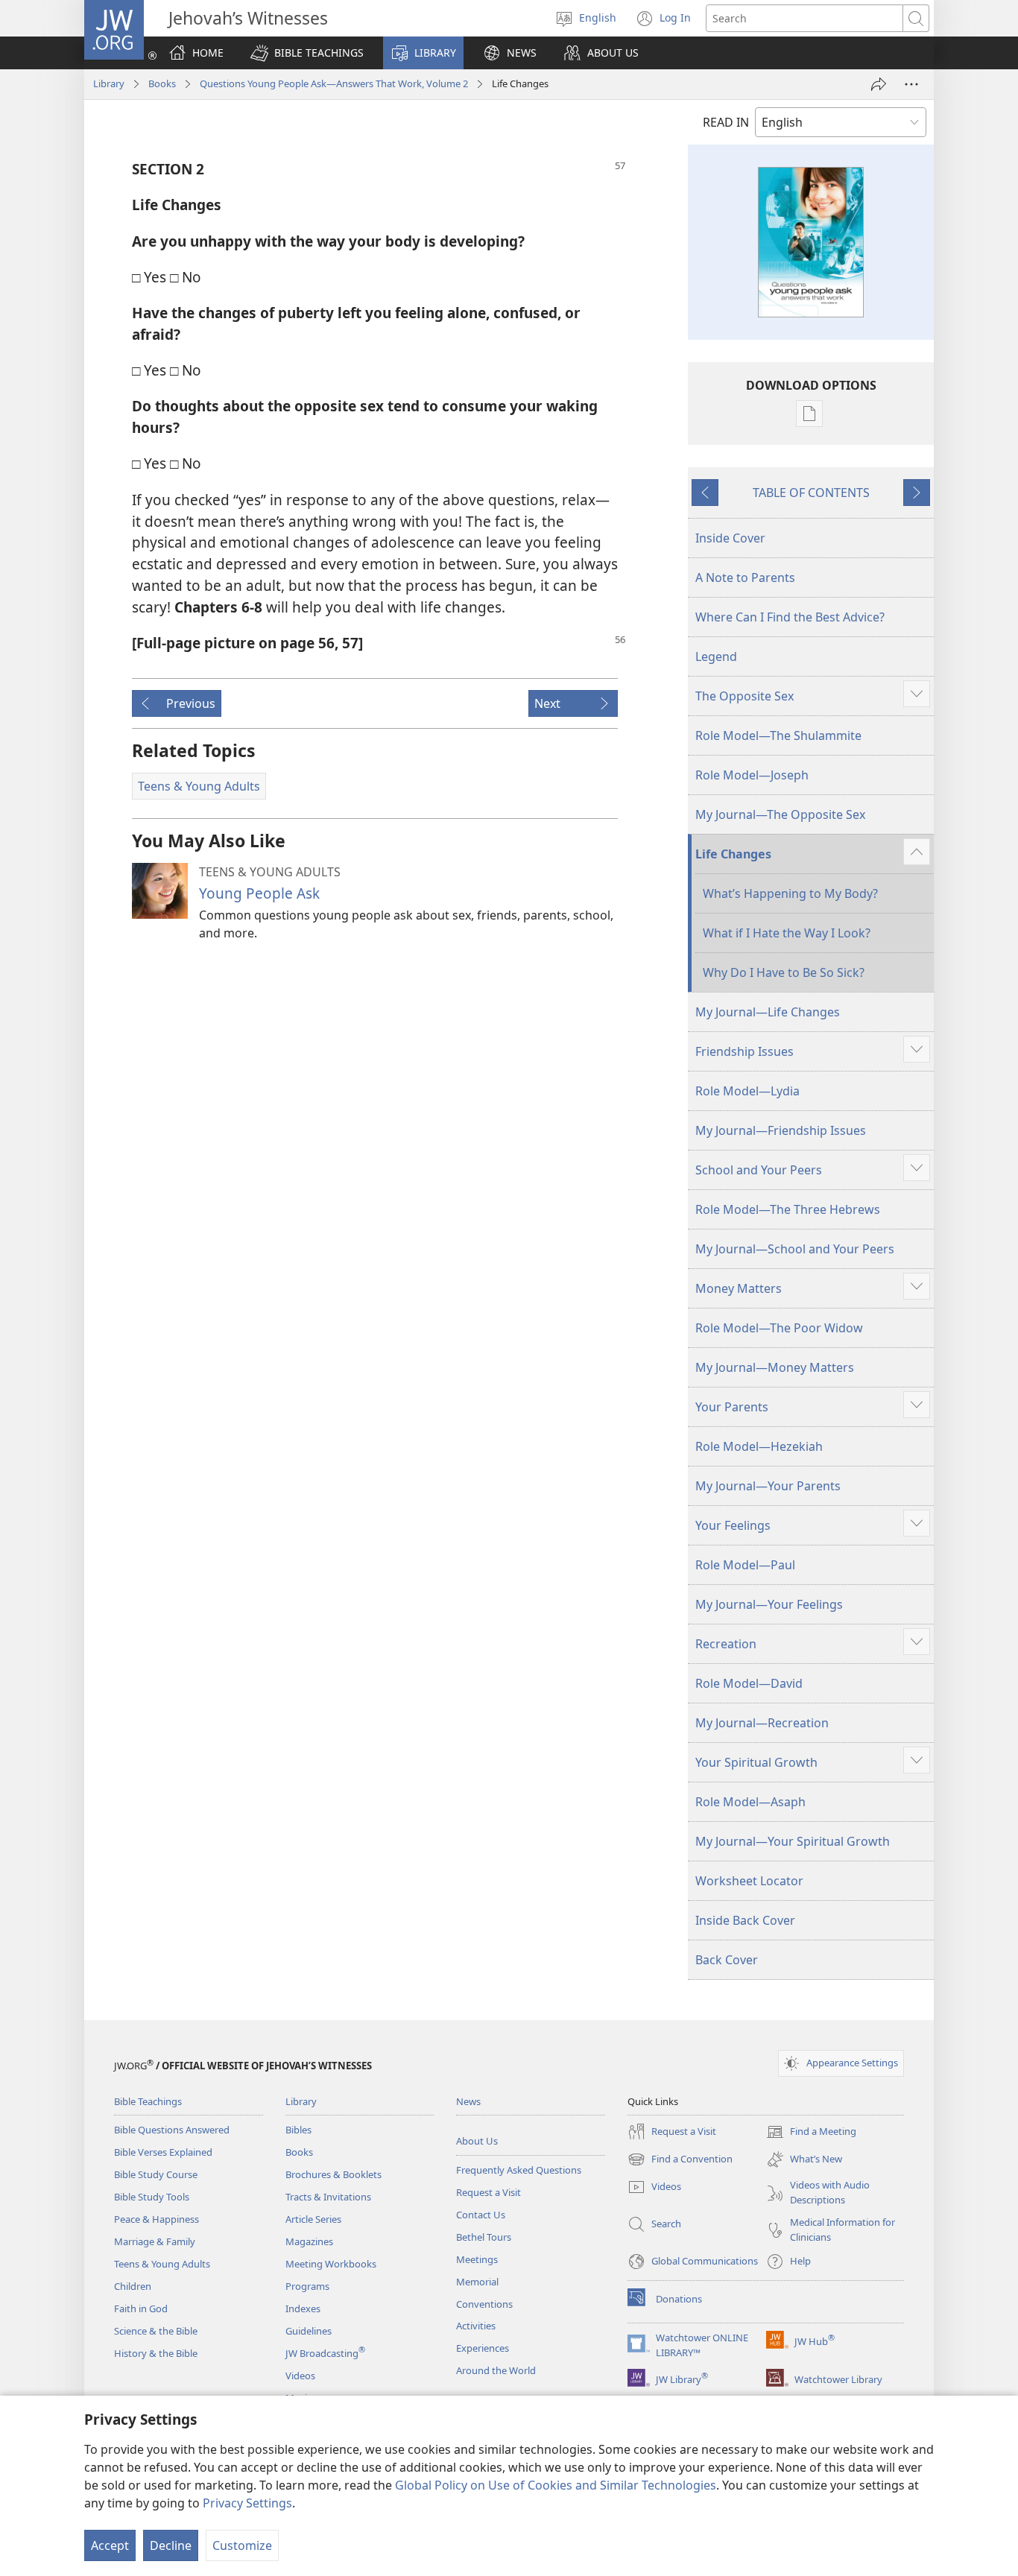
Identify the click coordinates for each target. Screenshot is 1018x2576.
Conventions (484, 2304)
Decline (171, 2545)
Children (133, 2286)
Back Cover (727, 1960)
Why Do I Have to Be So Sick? (784, 972)
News (468, 2101)
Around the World (496, 2370)
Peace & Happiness (157, 2219)
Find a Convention (680, 2160)
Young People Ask (259, 893)
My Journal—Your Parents (768, 1486)
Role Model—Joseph (752, 775)
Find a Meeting (811, 2133)
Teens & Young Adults (162, 2264)
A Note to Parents (745, 577)
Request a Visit (489, 2192)
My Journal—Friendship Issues (781, 1130)
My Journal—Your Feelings (769, 1604)
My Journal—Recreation (762, 1723)
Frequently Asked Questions (519, 2170)
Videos (300, 2376)
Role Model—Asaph (750, 1802)
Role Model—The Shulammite (778, 735)
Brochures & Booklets (333, 2174)
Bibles (298, 2130)
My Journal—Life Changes (768, 1012)
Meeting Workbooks (331, 2264)
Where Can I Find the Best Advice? (790, 617)
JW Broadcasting (325, 2353)
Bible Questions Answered (172, 2130)
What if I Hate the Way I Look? (787, 933)
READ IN (726, 122)
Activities (476, 2326)
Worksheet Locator (749, 1881)
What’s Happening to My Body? (790, 893)
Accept (110, 2545)
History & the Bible (156, 2353)
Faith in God (141, 2308)
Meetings (477, 2259)
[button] (307, 53)
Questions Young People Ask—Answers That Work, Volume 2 (334, 83)
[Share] (879, 84)
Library (109, 83)
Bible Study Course (156, 2174)
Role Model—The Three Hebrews (788, 1209)
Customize (242, 2545)
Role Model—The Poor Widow (779, 1328)
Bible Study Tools (152, 2197)
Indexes (303, 2308)
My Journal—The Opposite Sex (780, 814)
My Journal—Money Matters (775, 1367)
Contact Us (481, 2215)
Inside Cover (730, 538)
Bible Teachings (148, 2101)
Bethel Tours (484, 2237)
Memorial (477, 2282)
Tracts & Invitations (328, 2197)
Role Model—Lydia (747, 1091)
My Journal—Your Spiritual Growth (793, 1841)
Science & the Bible (156, 2331)
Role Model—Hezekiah (759, 1446)
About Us (477, 2141)
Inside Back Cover (745, 1920)
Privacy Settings (247, 2503)
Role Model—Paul (745, 1565)
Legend (716, 656)
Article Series (313, 2219)
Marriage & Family (155, 2241)
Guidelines (309, 2331)
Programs (307, 2286)
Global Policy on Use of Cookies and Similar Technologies (556, 2485)
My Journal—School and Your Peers (795, 1249)
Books (162, 83)
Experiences (483, 2348)
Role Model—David (749, 1683)
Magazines (309, 2241)
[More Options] (911, 84)
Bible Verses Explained (163, 2152)
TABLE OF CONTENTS (811, 493)
